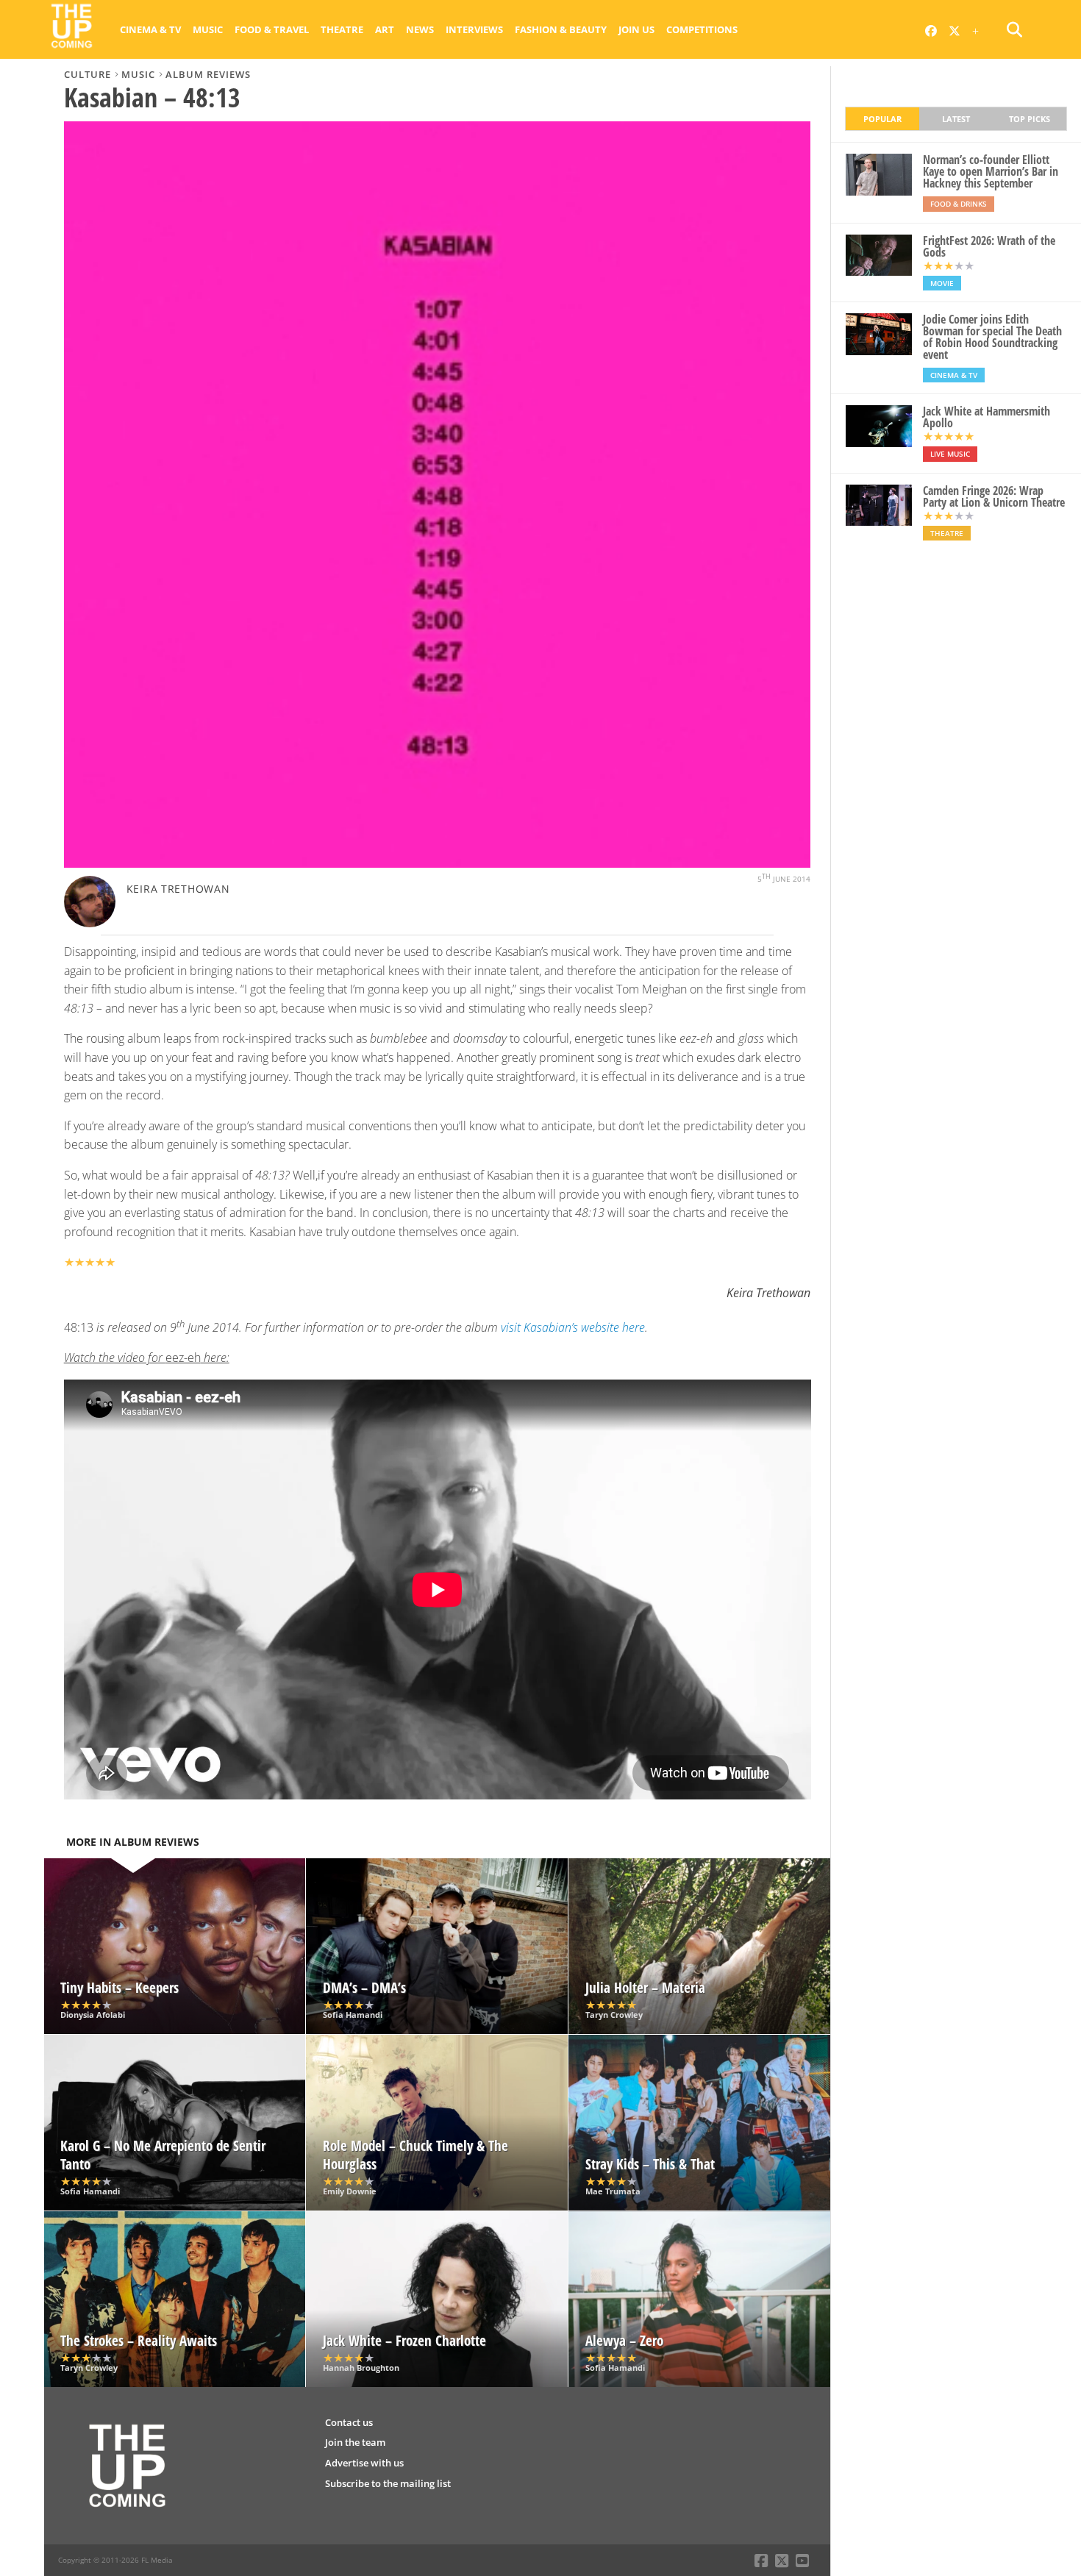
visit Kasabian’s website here (573, 1327)
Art (385, 29)
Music (208, 29)
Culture (88, 74)
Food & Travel (272, 29)
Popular (882, 119)
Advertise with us (364, 2463)
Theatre (342, 29)
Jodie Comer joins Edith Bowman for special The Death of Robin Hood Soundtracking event (992, 337)
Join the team (355, 2442)
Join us (636, 29)
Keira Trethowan (178, 889)
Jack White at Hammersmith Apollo (987, 417)
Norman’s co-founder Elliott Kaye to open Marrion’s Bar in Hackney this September (991, 171)
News (420, 29)
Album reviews (208, 74)
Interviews (474, 29)
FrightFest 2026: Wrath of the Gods (989, 246)
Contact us (349, 2422)
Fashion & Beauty (561, 29)
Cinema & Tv (150, 29)
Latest (956, 119)
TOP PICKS (1030, 119)
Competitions (702, 29)
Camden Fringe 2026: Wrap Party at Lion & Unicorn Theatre (994, 496)
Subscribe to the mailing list (388, 2483)
